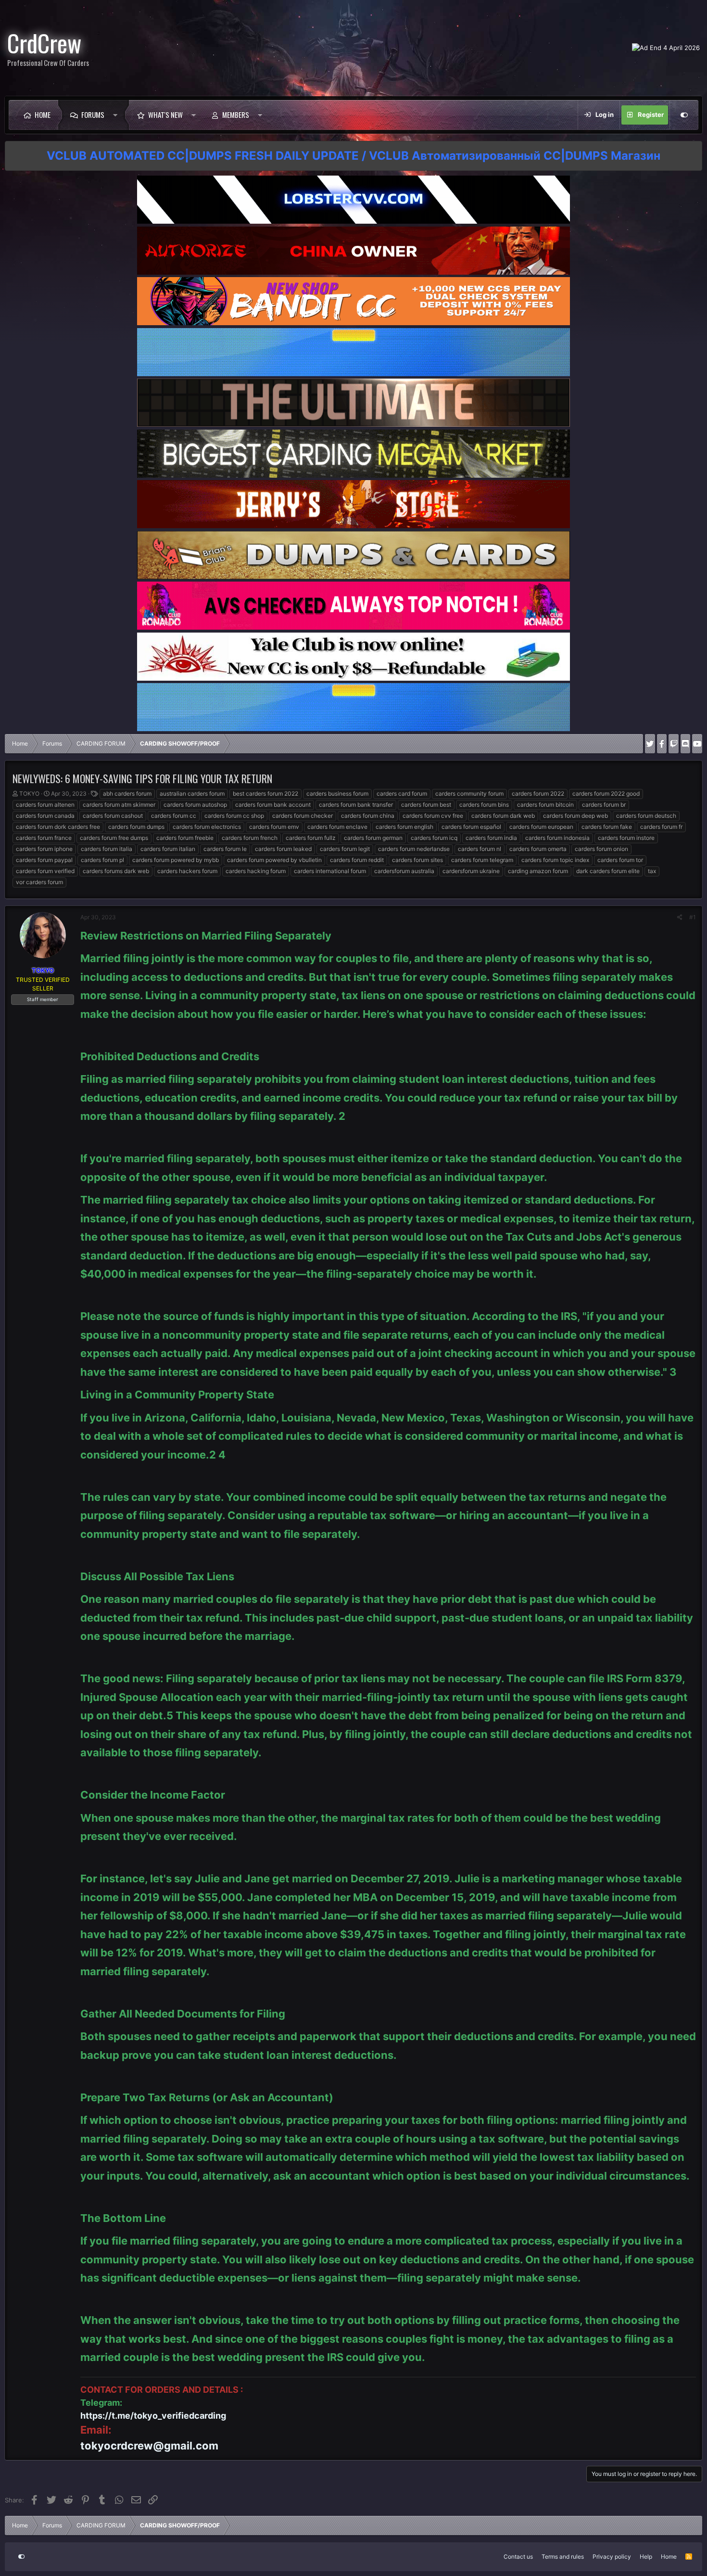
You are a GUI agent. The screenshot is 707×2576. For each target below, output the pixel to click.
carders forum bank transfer (356, 805)
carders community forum (469, 793)
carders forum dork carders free (58, 827)
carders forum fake (607, 827)
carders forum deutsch (646, 816)
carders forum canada (45, 816)
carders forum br (604, 805)
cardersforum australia (404, 871)
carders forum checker (303, 816)
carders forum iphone (44, 849)
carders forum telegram (482, 860)
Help (646, 2557)
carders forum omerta (538, 849)
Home (43, 114)
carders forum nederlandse (414, 849)
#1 (693, 917)
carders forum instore (626, 838)
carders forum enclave (337, 827)
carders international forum (330, 871)
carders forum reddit (357, 860)
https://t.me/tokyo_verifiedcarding (153, 2416)
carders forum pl (102, 860)
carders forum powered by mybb (176, 860)
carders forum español (471, 827)
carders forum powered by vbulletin (274, 860)
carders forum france (44, 838)
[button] (118, 115)
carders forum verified (45, 871)
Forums (93, 114)
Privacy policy (612, 2557)
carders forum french (250, 838)
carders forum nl (480, 849)
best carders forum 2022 (265, 793)
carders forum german (373, 838)
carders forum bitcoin (545, 805)
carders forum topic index (555, 860)
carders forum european (541, 827)
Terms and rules (563, 2557)
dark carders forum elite (608, 871)
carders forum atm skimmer (119, 805)
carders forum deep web (575, 816)
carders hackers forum (187, 871)
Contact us (518, 2557)
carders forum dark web (503, 816)
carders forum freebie (185, 838)
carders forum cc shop (234, 816)
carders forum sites (417, 860)
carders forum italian (168, 849)
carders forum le (225, 849)
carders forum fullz (311, 838)
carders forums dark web (116, 871)
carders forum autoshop (195, 805)
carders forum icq (434, 838)
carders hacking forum (256, 871)
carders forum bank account (273, 805)
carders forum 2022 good (606, 793)
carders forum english (404, 827)
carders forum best (426, 805)
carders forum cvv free (433, 816)
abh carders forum (127, 793)
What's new (165, 114)
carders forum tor (620, 860)
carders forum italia (107, 849)
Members (236, 114)
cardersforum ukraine (471, 871)
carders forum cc (174, 816)
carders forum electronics (207, 827)
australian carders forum (192, 793)
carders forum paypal (44, 860)
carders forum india (491, 838)
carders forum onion (601, 849)
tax (652, 871)
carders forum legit (345, 849)
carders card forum (402, 793)
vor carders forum (39, 882)
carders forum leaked (283, 849)
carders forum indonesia (557, 838)
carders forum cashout (113, 816)
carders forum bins (484, 805)
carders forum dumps (136, 827)
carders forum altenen (45, 805)
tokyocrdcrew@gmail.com (149, 2446)
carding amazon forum (538, 871)
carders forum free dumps (114, 838)
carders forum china (368, 816)
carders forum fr (661, 827)
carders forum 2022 (538, 793)
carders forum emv (274, 827)
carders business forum (337, 793)
